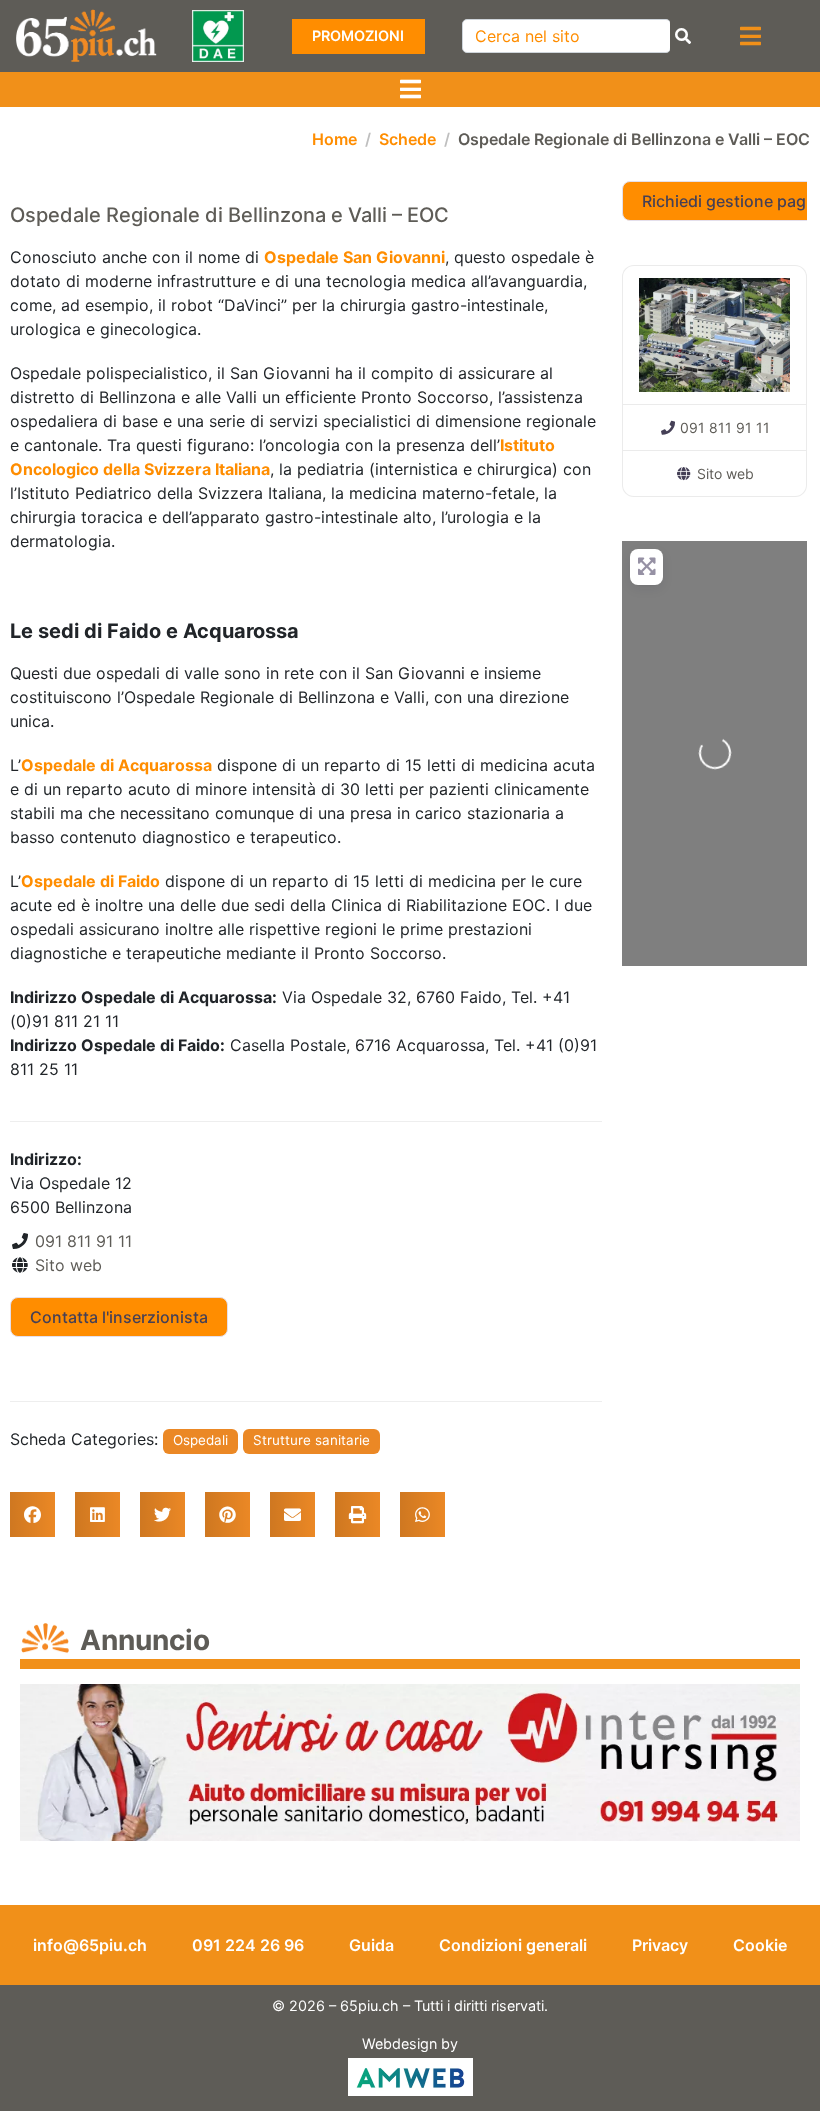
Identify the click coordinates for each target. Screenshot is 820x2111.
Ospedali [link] (200, 1440)
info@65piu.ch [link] (90, 1945)
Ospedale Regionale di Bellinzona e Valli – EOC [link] (229, 215)
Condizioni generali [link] (513, 1945)
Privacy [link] (660, 1945)
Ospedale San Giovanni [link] (354, 257)
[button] (32, 1514)
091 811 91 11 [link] (83, 1241)
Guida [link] (371, 1945)
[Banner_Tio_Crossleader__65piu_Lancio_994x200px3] (410, 1760)
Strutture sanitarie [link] (311, 1440)
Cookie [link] (760, 1945)
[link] (86, 34)
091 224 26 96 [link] (248, 1945)
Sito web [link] (68, 1265)
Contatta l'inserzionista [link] (119, 1317)
